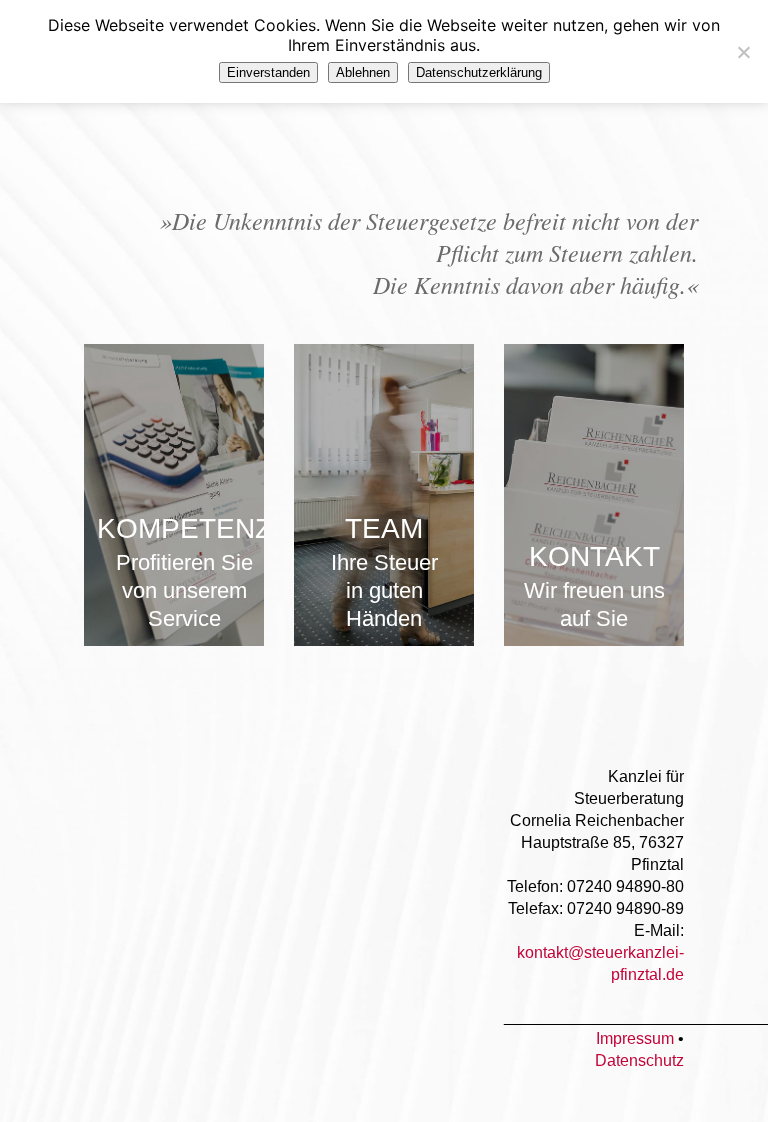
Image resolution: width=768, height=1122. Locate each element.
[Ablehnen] (743, 52)
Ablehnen (363, 72)
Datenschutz (639, 1060)
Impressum (635, 1038)
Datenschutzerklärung (479, 72)
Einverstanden (268, 72)
